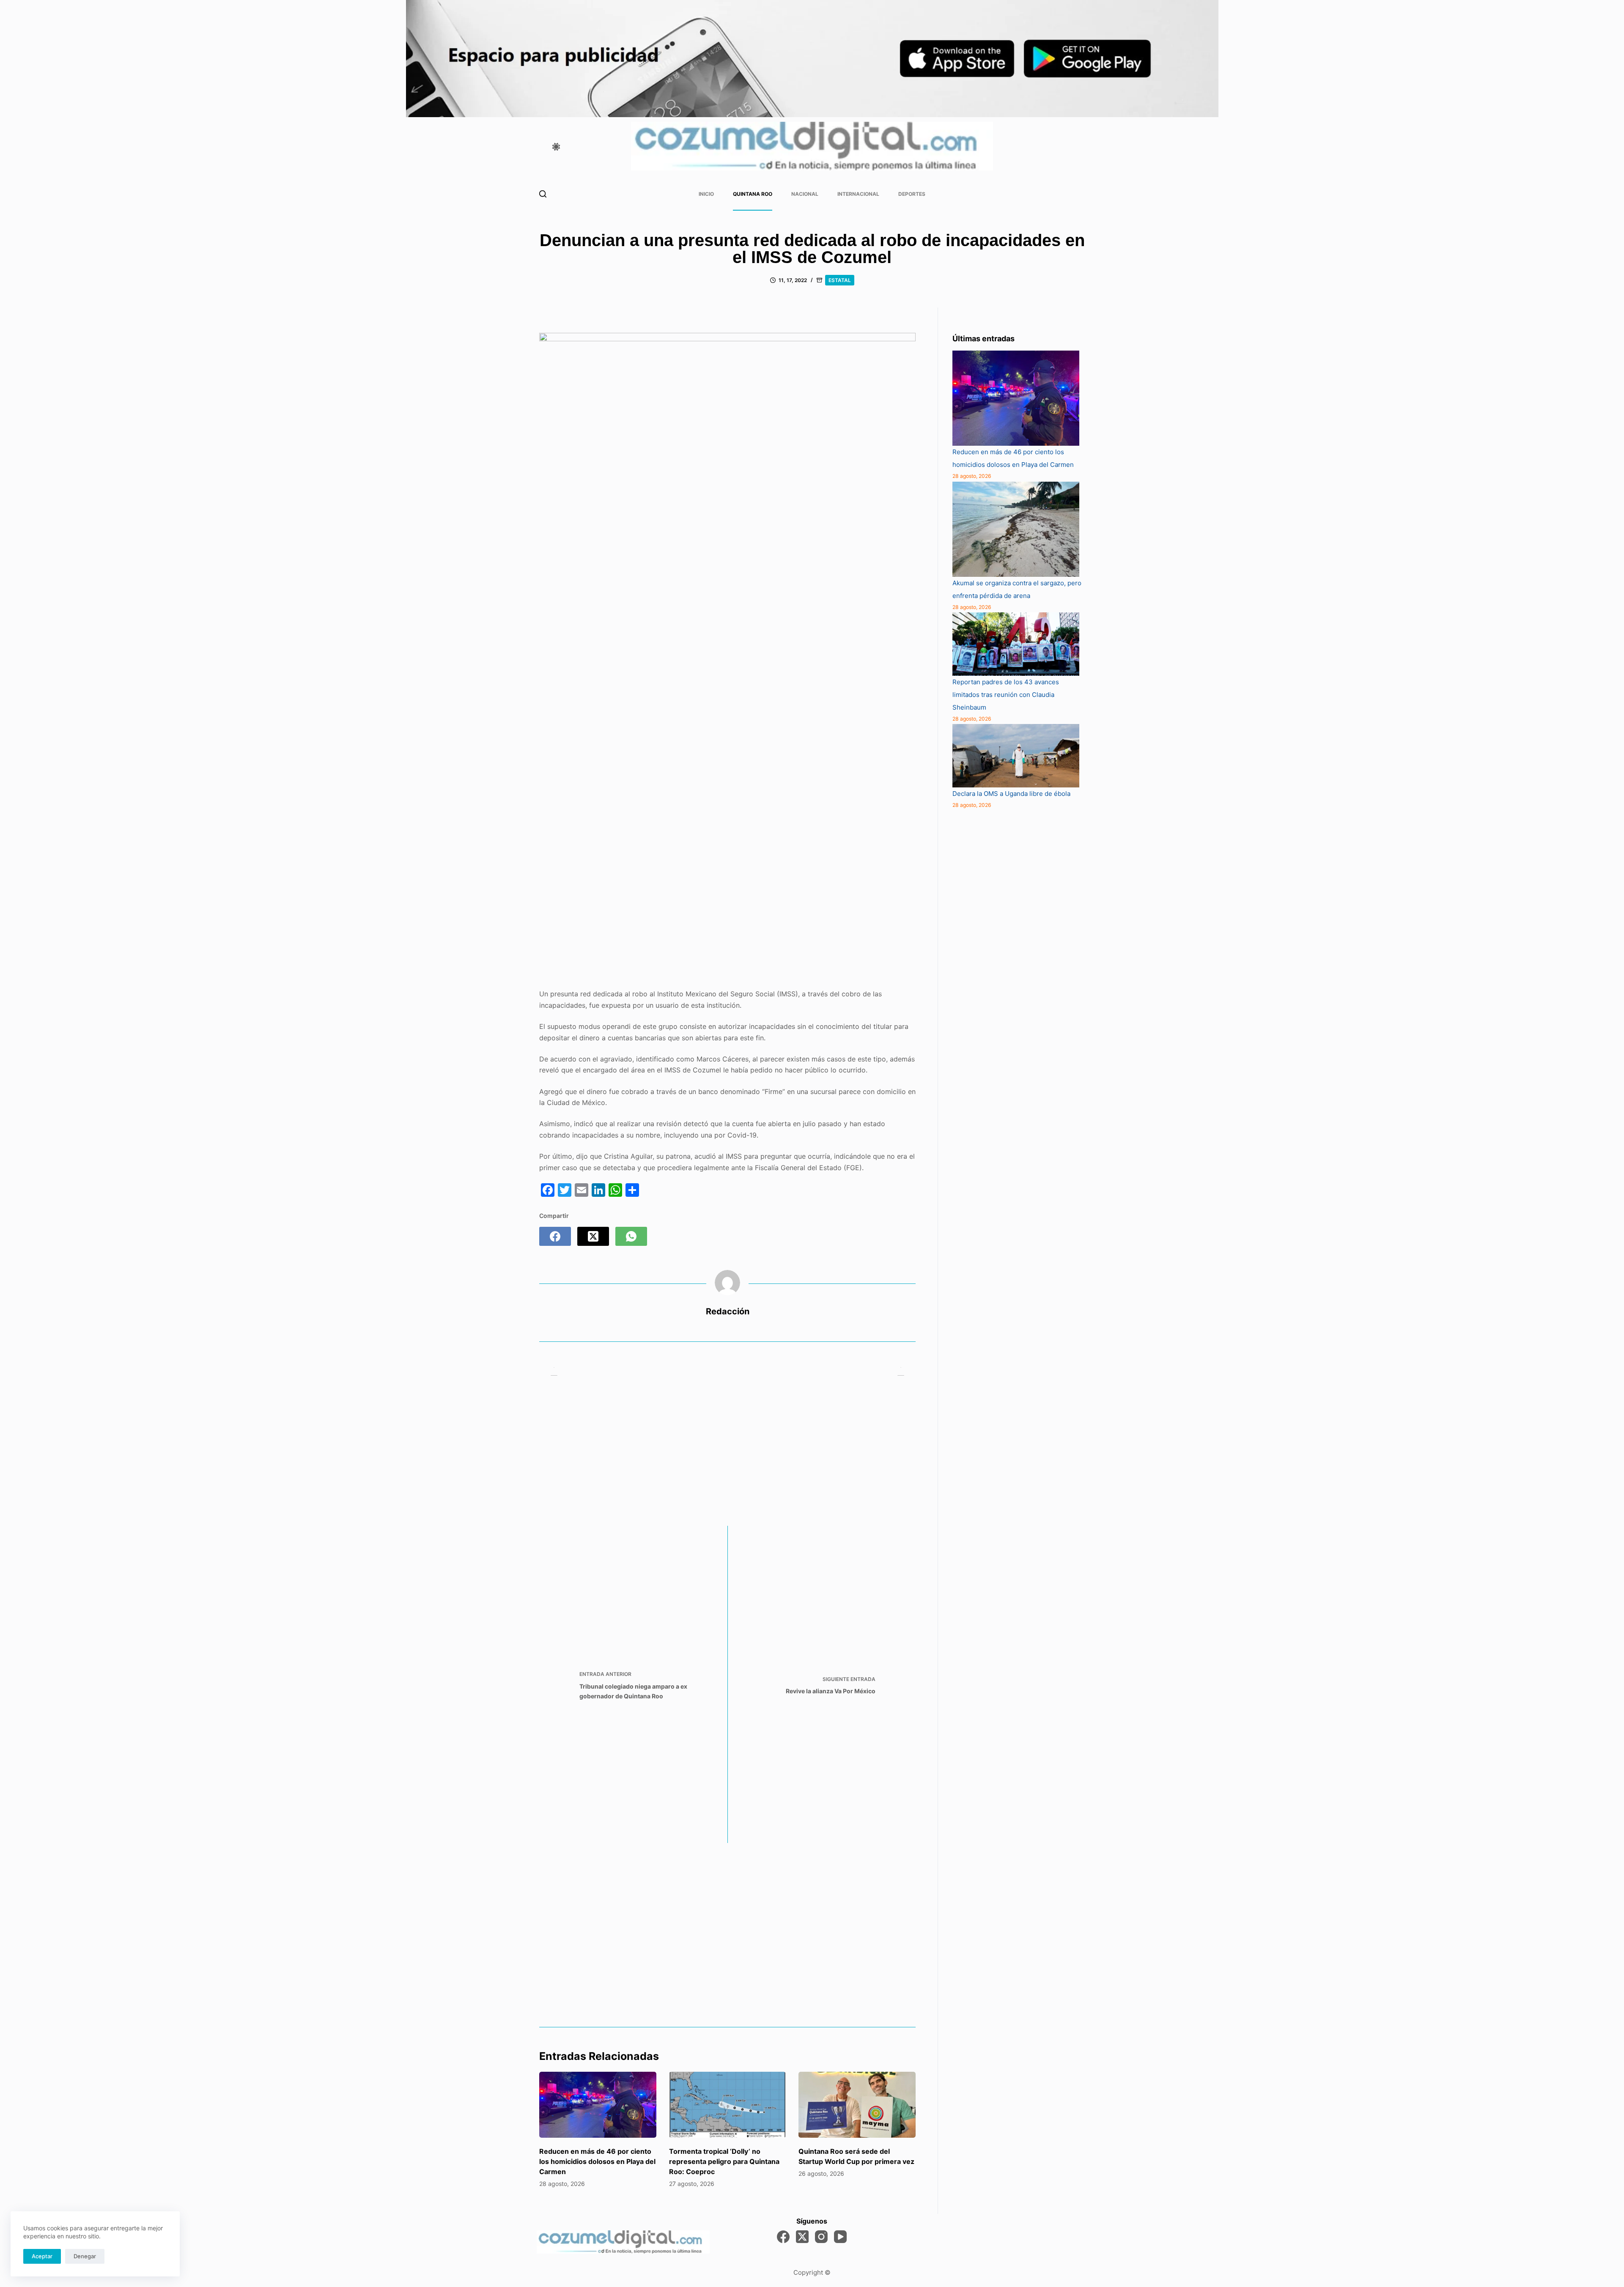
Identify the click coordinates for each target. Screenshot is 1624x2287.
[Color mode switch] (556, 147)
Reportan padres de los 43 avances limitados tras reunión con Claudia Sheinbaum (1006, 695)
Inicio (706, 194)
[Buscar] (543, 194)
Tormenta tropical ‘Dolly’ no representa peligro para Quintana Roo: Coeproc (724, 2161)
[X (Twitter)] (593, 1236)
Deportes (912, 194)
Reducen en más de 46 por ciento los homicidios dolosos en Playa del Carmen (597, 2161)
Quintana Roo (753, 194)
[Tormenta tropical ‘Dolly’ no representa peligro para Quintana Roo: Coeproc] (728, 2105)
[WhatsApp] (631, 1236)
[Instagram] (821, 2237)
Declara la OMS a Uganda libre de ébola (1011, 794)
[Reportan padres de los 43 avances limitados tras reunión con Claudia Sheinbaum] (1016, 644)
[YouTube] (840, 2237)
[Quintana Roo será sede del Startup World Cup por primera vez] (857, 2105)
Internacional (858, 194)
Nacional (805, 194)
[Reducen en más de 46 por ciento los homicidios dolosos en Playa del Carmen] (598, 2105)
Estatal (840, 280)
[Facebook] (555, 1236)
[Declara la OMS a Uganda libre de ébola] (1016, 756)
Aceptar (42, 2256)
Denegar (85, 2256)
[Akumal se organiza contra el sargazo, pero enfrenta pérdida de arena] (1016, 529)
